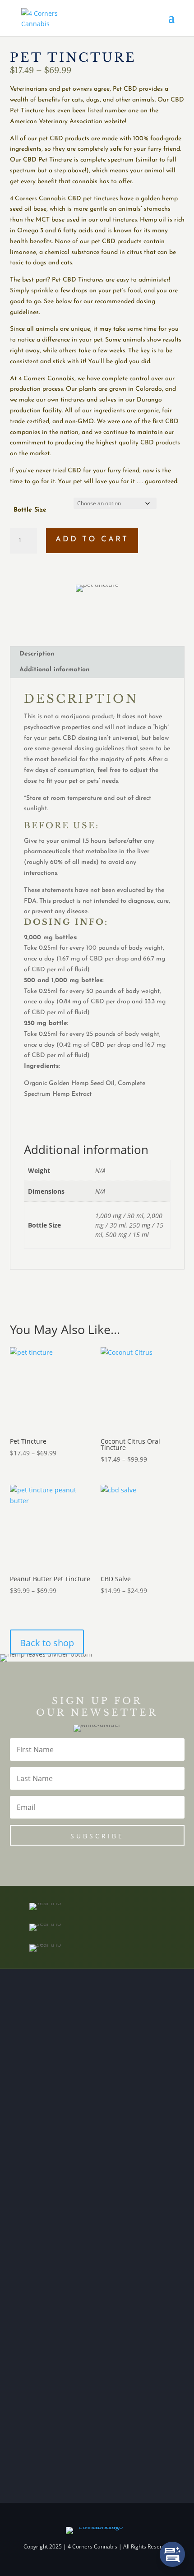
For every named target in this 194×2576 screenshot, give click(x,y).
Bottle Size (30, 510)
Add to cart (92, 539)
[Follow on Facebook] (27, 2369)
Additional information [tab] (54, 670)
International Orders (51, 2030)
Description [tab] (37, 654)
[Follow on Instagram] (45, 2369)
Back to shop (47, 1643)
